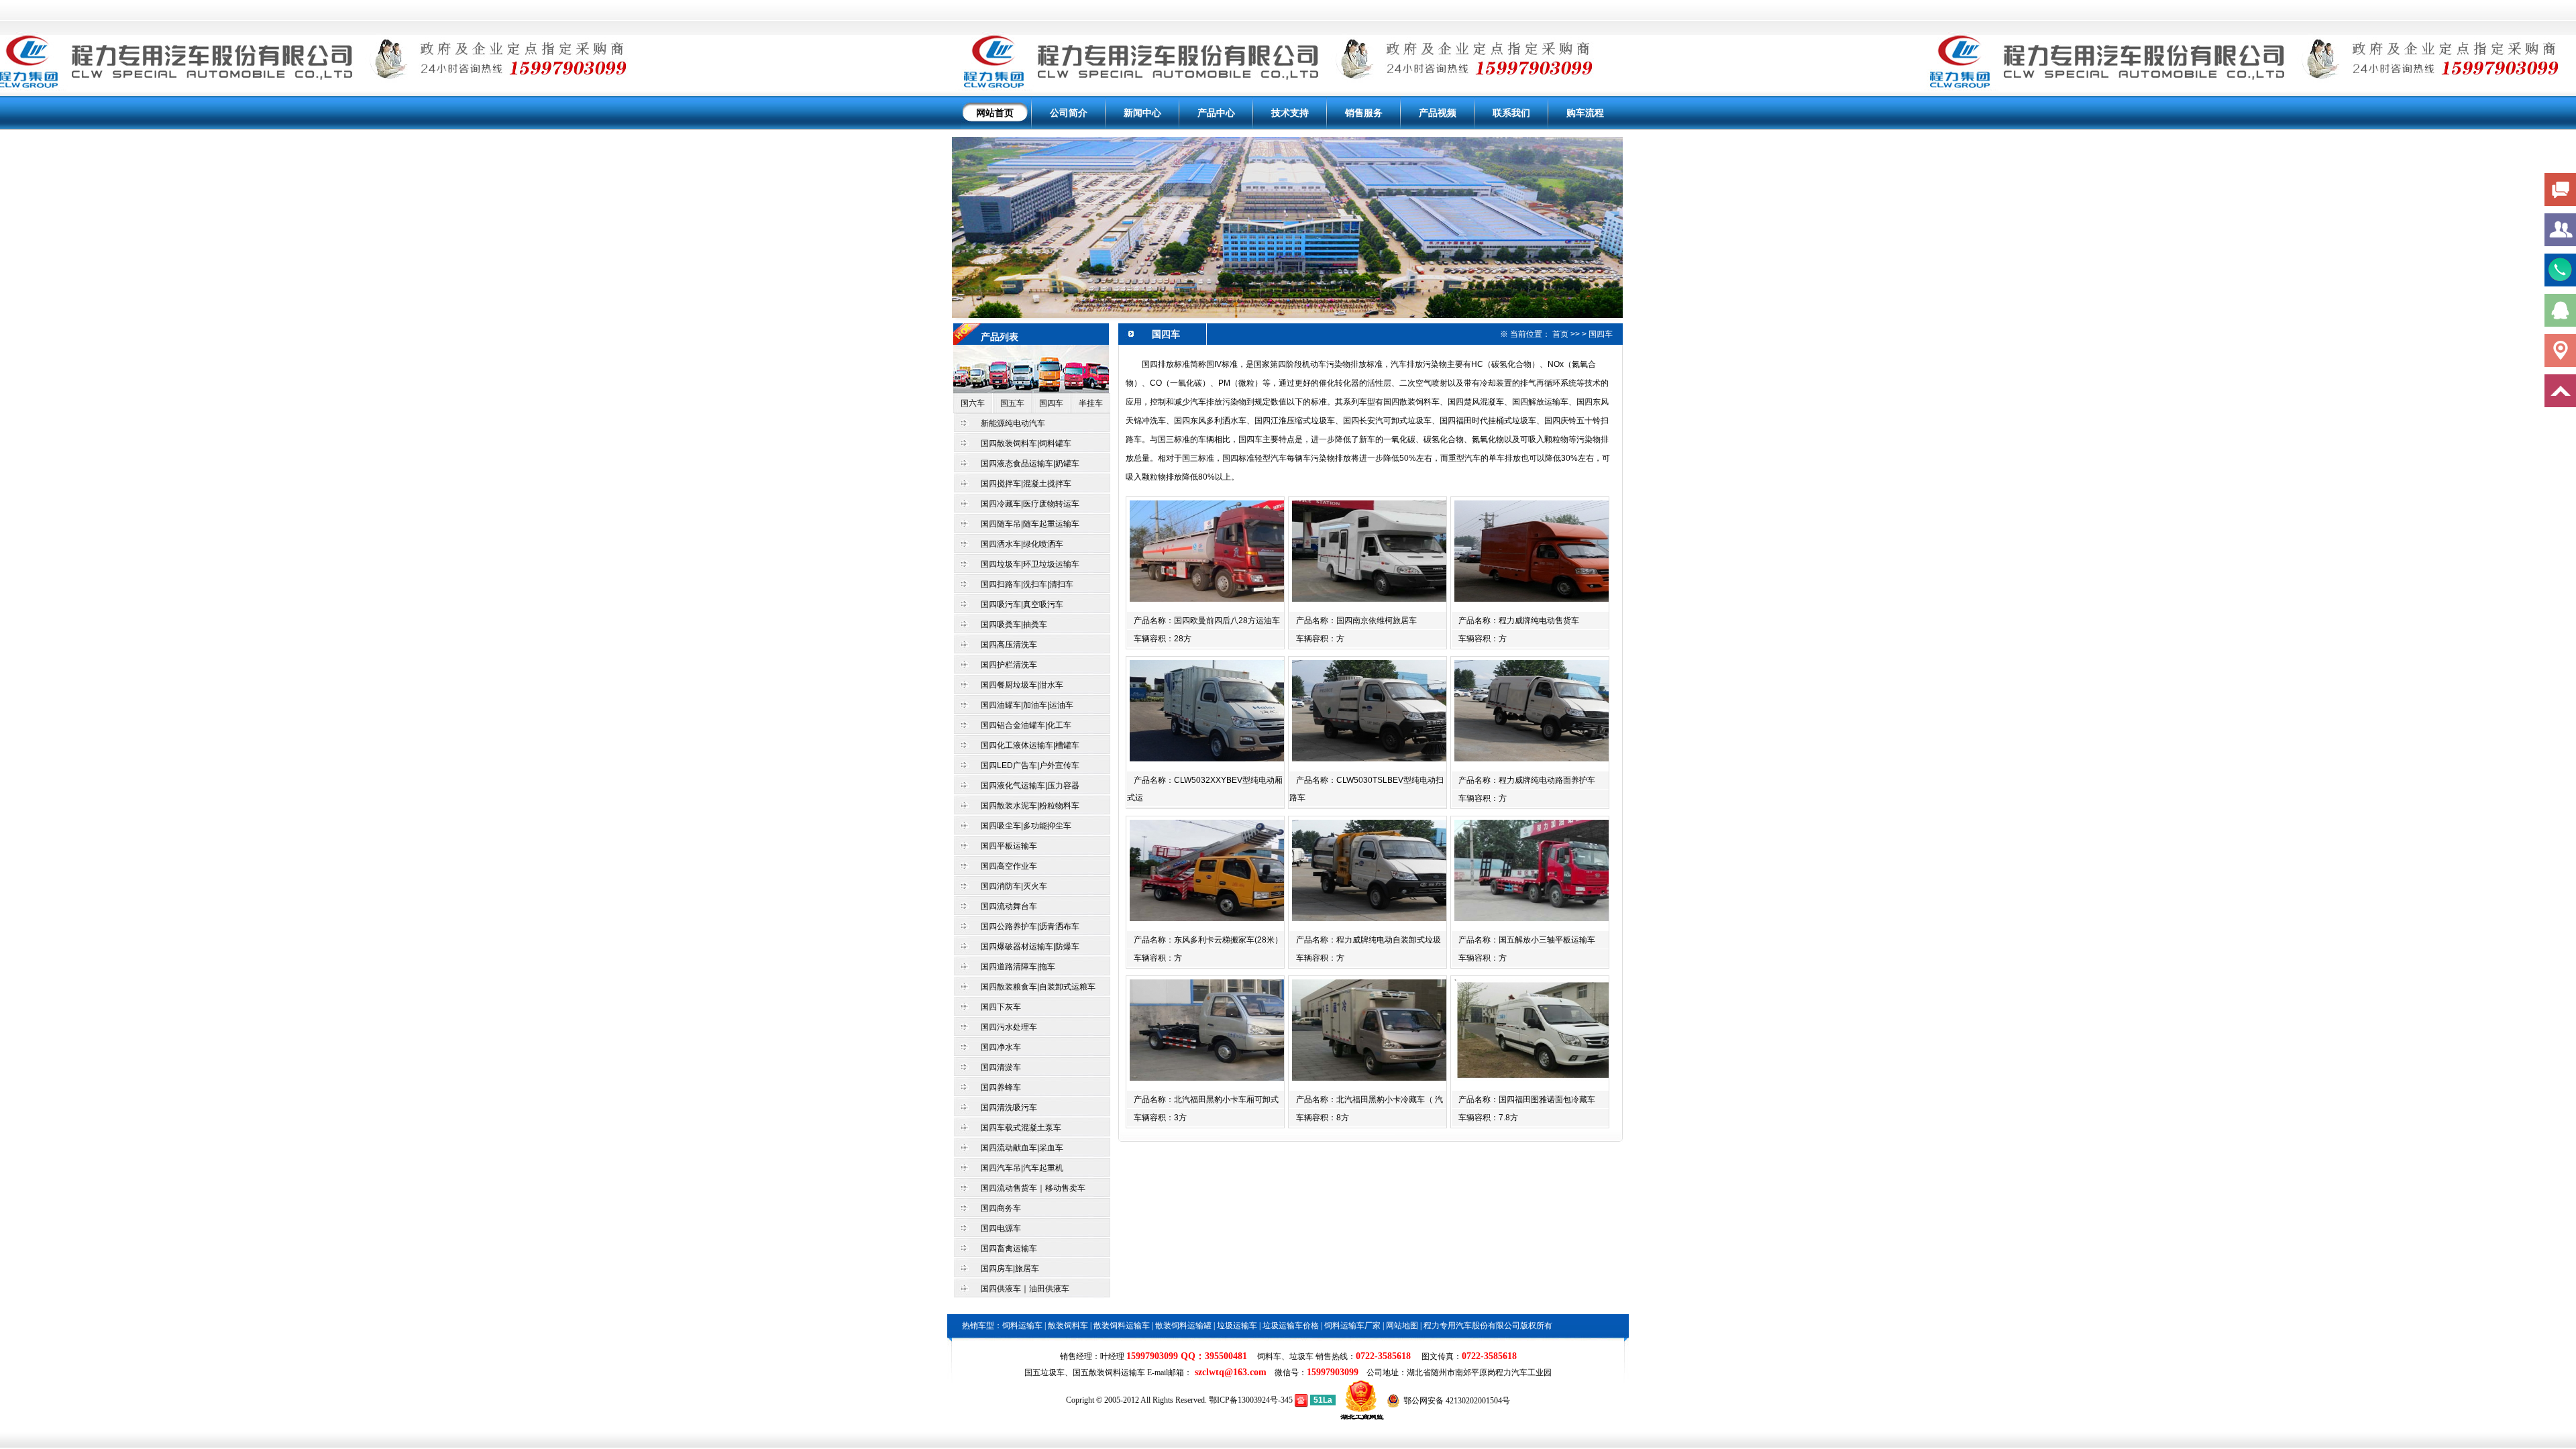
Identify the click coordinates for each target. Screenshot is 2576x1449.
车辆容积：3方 (1160, 1118)
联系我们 (1511, 113)
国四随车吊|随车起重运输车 (1030, 524)
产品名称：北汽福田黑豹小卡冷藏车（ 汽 (1370, 1099)
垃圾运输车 (1237, 1326)
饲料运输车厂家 (1352, 1326)
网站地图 (1402, 1326)
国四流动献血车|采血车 (1022, 1148)
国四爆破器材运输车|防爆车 (1030, 947)
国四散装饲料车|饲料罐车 (1026, 443)
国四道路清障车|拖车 (1018, 967)
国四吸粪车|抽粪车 (1014, 625)
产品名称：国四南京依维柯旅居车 (1356, 621)
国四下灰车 (1001, 1007)
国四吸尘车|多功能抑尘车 (1026, 826)
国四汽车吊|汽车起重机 (1022, 1168)
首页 (1560, 334)
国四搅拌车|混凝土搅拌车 (1026, 484)
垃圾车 (1301, 1356)
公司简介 (1069, 113)
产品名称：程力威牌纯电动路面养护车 (1527, 780)
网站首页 (995, 113)
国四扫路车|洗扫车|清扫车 (1027, 584)
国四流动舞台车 (1009, 906)
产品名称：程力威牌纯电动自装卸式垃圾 (1368, 940)
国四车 (1051, 403)
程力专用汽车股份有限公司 (1472, 1326)
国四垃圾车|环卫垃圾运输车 (1030, 564)
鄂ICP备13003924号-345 (1251, 1400)
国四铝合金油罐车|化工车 (1026, 725)
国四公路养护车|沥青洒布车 (1031, 926)
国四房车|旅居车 (1010, 1269)
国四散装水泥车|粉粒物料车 (1030, 806)
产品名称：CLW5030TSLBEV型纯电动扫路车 (1366, 789)
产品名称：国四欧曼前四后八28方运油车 (1207, 621)
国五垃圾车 (1044, 1373)
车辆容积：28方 (1163, 639)
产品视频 (1438, 113)
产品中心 (1216, 113)
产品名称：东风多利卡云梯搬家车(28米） (1208, 940)
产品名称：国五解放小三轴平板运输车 (1527, 940)
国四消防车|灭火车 (1014, 886)
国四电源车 (1001, 1228)
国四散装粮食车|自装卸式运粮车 (1038, 987)
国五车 (1012, 403)
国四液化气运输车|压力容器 (1030, 786)
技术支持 (1290, 113)
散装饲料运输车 (1122, 1326)
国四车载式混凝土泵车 (1021, 1128)
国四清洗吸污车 (1009, 1108)
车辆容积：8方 (1323, 1118)
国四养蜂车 (1001, 1087)
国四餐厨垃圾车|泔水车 (1022, 685)
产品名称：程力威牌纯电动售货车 (1519, 621)
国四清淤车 (1001, 1067)
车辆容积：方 (1320, 639)
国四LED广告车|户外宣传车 (1030, 765)
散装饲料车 (1068, 1326)
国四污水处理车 (1009, 1027)
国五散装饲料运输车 (1109, 1373)
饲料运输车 (1022, 1326)
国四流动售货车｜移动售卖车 (1033, 1188)
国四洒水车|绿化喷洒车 (1022, 544)
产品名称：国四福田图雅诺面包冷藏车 (1527, 1099)
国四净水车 (1001, 1047)
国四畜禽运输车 (1009, 1248)
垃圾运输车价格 (1291, 1326)
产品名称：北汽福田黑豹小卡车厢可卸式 (1206, 1099)
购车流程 (1585, 113)
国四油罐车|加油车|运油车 (1027, 705)
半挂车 (1091, 403)
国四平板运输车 (1009, 846)
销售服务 (1364, 113)
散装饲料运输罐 (1183, 1326)
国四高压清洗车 (1009, 645)
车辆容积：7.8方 (1488, 1118)
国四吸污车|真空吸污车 (1022, 604)
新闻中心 (1142, 113)
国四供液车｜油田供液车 (1025, 1289)
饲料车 (1269, 1356)
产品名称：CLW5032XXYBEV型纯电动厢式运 (1205, 789)
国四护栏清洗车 (1009, 665)
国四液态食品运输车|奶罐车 (1030, 464)
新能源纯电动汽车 (1013, 423)
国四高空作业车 (1009, 866)
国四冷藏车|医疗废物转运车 (1030, 504)
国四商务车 (1001, 1208)
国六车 (973, 403)
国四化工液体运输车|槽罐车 (1030, 745)
